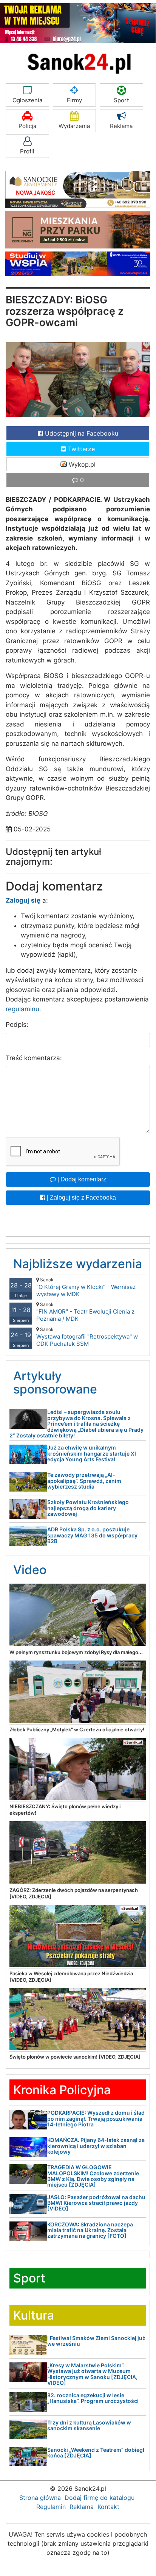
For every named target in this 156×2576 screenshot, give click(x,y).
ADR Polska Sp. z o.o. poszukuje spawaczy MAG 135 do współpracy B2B (92, 1535)
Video (30, 1570)
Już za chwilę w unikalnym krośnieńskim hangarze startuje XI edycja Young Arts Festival (92, 1453)
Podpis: (17, 1025)
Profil (27, 151)
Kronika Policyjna (62, 2090)
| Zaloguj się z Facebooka (81, 1197)
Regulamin (51, 2507)
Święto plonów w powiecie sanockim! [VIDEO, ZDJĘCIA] (75, 2057)
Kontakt (108, 2507)
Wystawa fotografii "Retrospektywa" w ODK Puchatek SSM (87, 1337)
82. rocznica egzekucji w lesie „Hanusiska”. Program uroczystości (93, 2398)
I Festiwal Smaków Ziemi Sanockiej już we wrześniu (96, 2341)
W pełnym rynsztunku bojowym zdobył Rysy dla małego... (76, 1652)
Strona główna (40, 2498)
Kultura (34, 2315)
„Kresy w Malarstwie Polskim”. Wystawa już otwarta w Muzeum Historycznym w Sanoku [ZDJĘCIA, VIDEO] (92, 2374)
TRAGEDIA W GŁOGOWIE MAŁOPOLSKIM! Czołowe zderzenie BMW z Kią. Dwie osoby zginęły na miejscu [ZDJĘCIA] (93, 2176)
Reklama (121, 126)
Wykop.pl (81, 464)
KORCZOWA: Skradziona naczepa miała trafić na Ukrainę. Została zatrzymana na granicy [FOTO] (90, 2230)
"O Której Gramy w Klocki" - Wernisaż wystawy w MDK (86, 1287)
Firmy (74, 100)
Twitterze (80, 449)
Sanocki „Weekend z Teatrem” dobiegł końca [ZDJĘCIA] (96, 2453)
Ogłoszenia (27, 100)
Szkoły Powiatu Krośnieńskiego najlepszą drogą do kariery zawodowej (88, 1508)
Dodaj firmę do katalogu (100, 2498)
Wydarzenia (74, 126)
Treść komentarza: (34, 1058)
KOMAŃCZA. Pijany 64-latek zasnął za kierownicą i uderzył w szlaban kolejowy (96, 2146)
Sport (121, 100)
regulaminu (22, 1009)
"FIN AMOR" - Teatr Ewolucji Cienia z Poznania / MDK (85, 1312)
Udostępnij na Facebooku (81, 433)
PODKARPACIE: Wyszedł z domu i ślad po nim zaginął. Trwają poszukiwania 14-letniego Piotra (96, 2118)
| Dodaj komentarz (81, 1179)
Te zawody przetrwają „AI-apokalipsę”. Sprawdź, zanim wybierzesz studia (84, 1481)
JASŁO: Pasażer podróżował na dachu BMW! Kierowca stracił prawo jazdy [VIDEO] (96, 2203)
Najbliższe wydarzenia (78, 1264)
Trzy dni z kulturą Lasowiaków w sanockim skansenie (89, 2425)
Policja (27, 126)
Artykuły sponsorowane (55, 1383)
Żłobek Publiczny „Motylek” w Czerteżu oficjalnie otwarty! (77, 1729)
